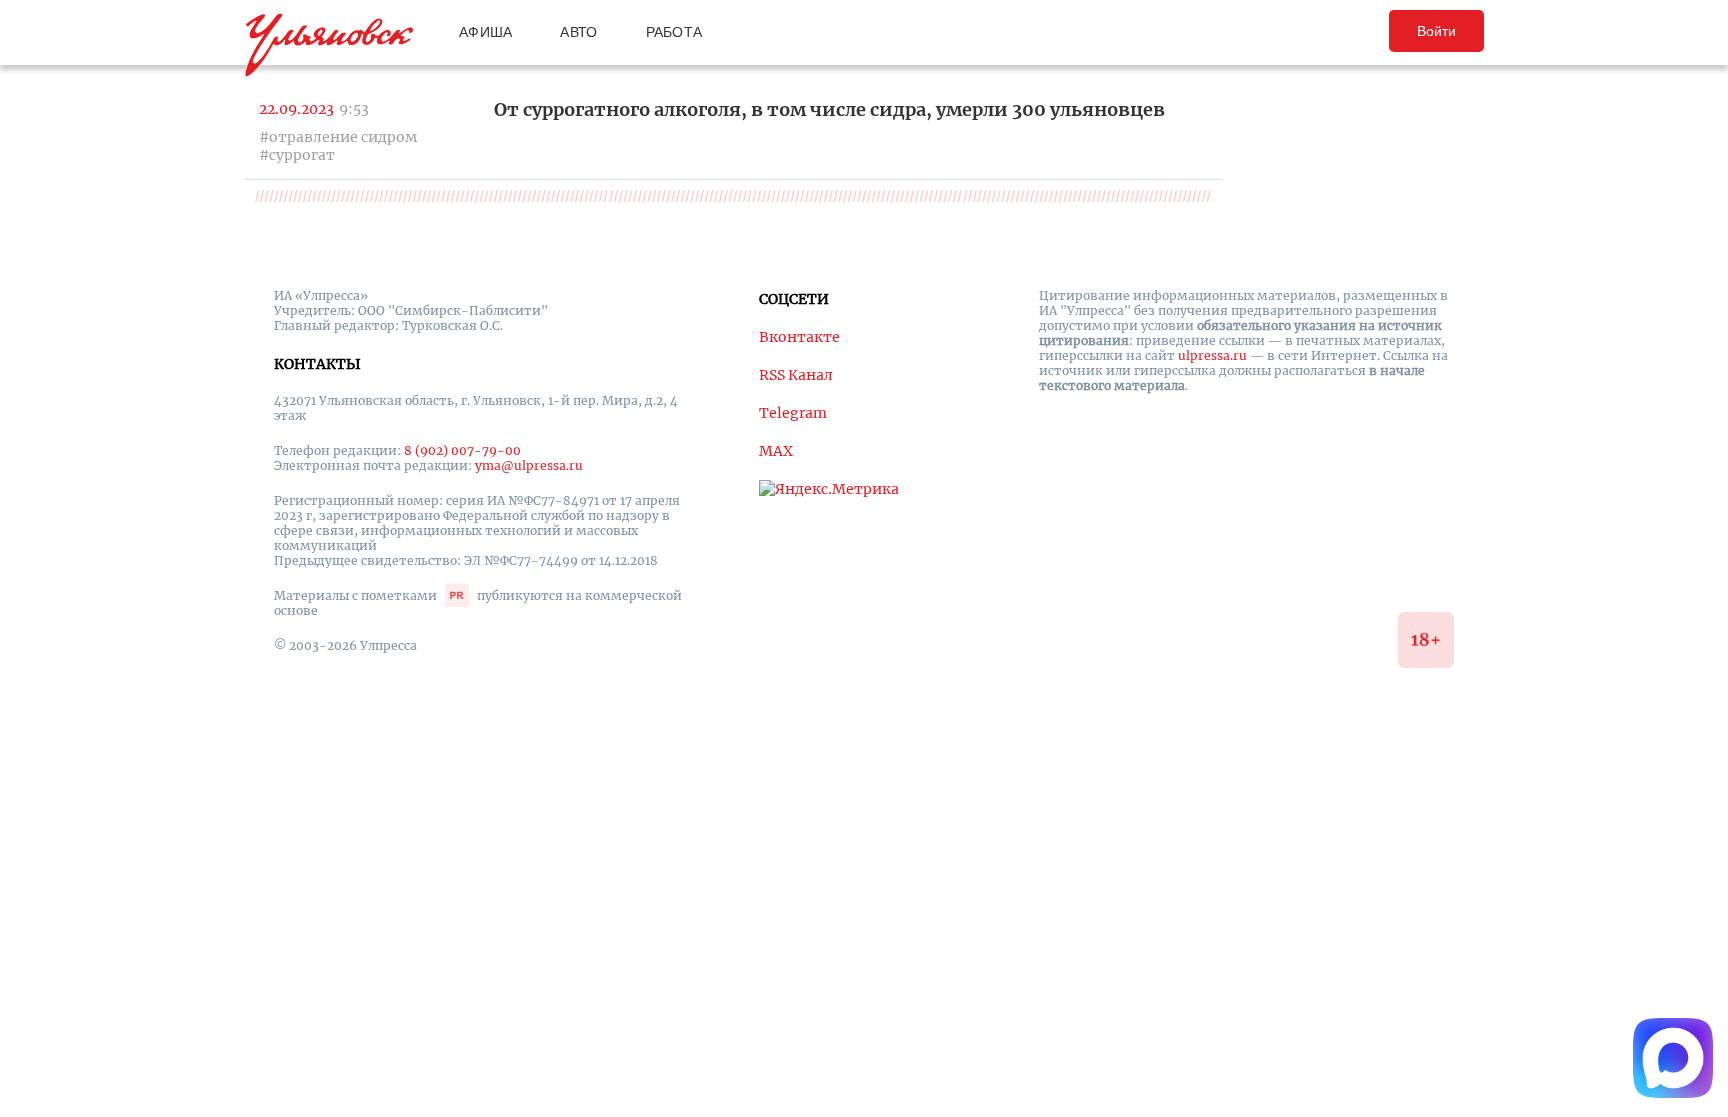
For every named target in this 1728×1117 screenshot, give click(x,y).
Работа (674, 32)
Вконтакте (799, 337)
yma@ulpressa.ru (529, 465)
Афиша (485, 32)
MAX (776, 451)
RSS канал (796, 375)
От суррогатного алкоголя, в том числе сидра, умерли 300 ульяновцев (829, 109)
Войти (1436, 31)
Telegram (793, 413)
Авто (578, 32)
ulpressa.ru (1212, 355)
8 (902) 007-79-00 (462, 450)
